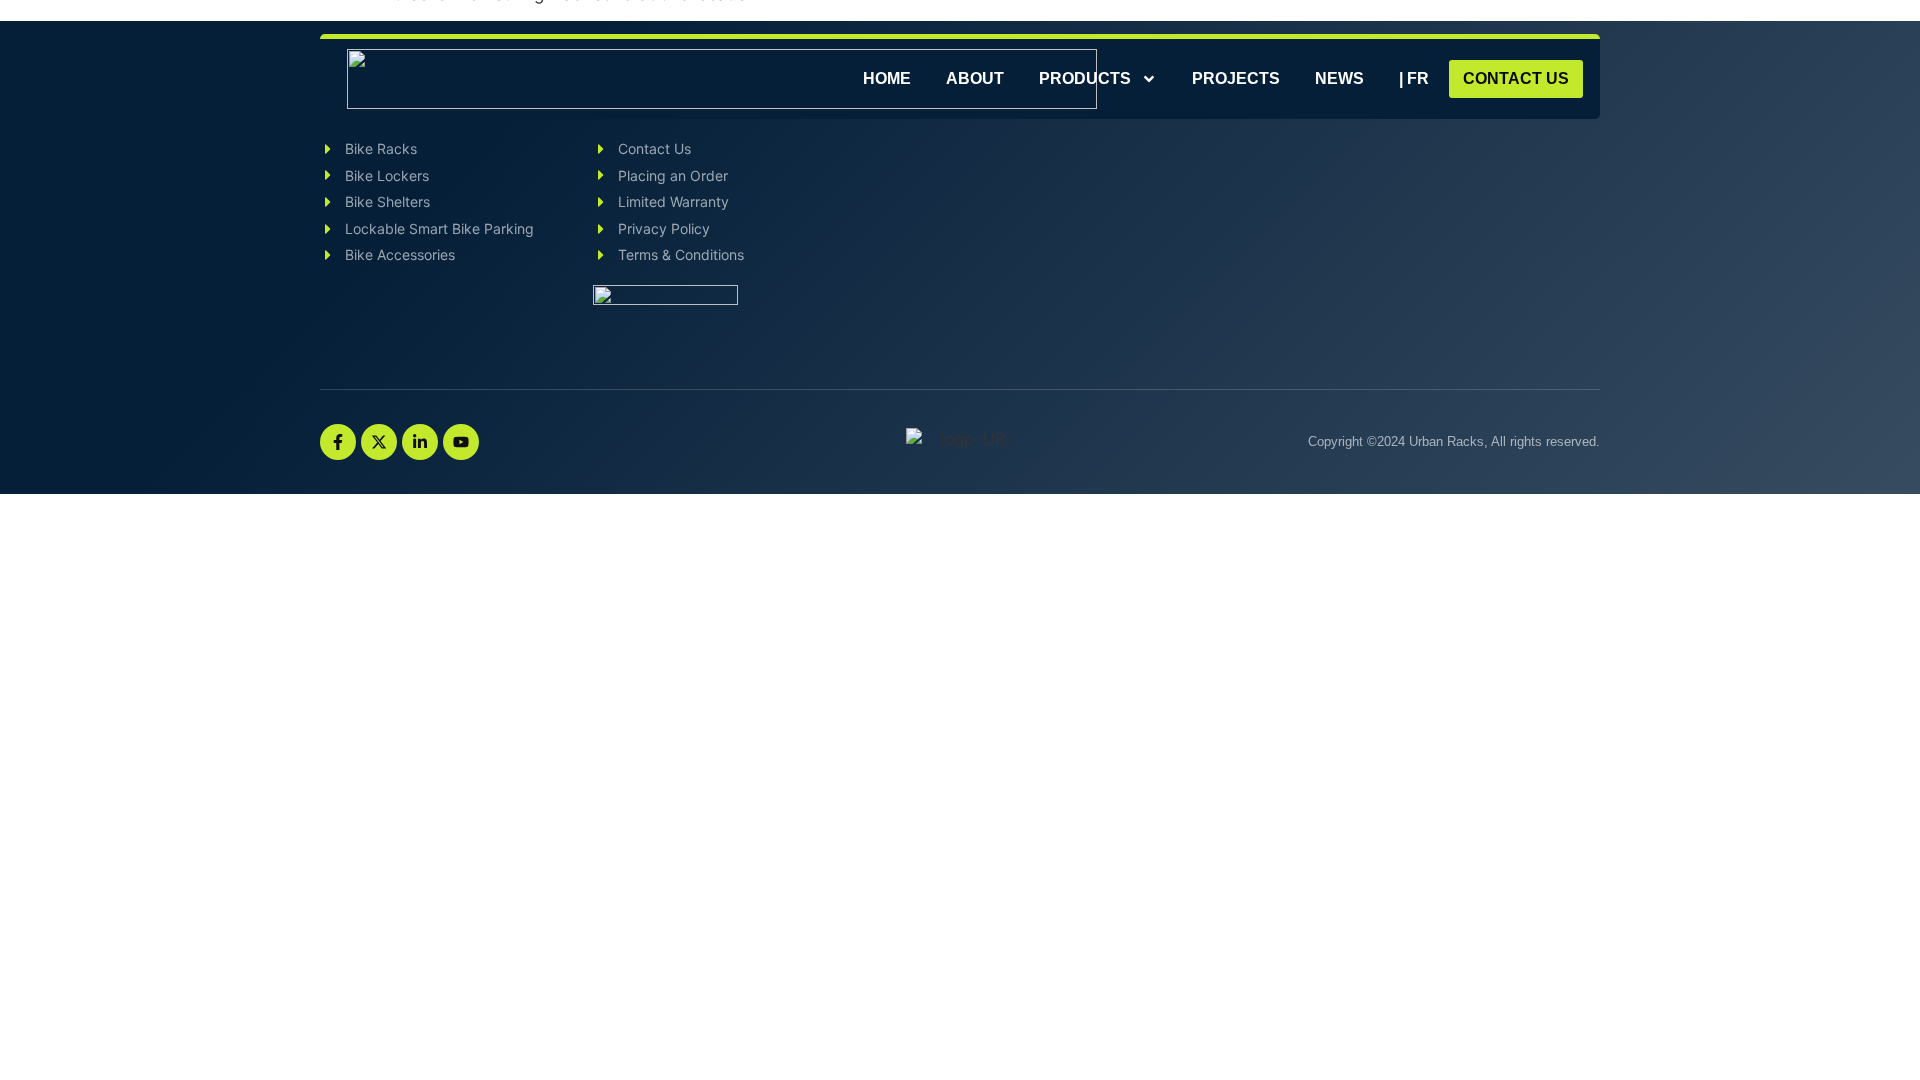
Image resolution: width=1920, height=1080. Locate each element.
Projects (1236, 78)
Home (887, 78)
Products (1085, 78)
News (1339, 78)
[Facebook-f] (338, 442)
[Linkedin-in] (420, 442)
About (975, 78)
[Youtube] (461, 442)
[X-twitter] (379, 442)
